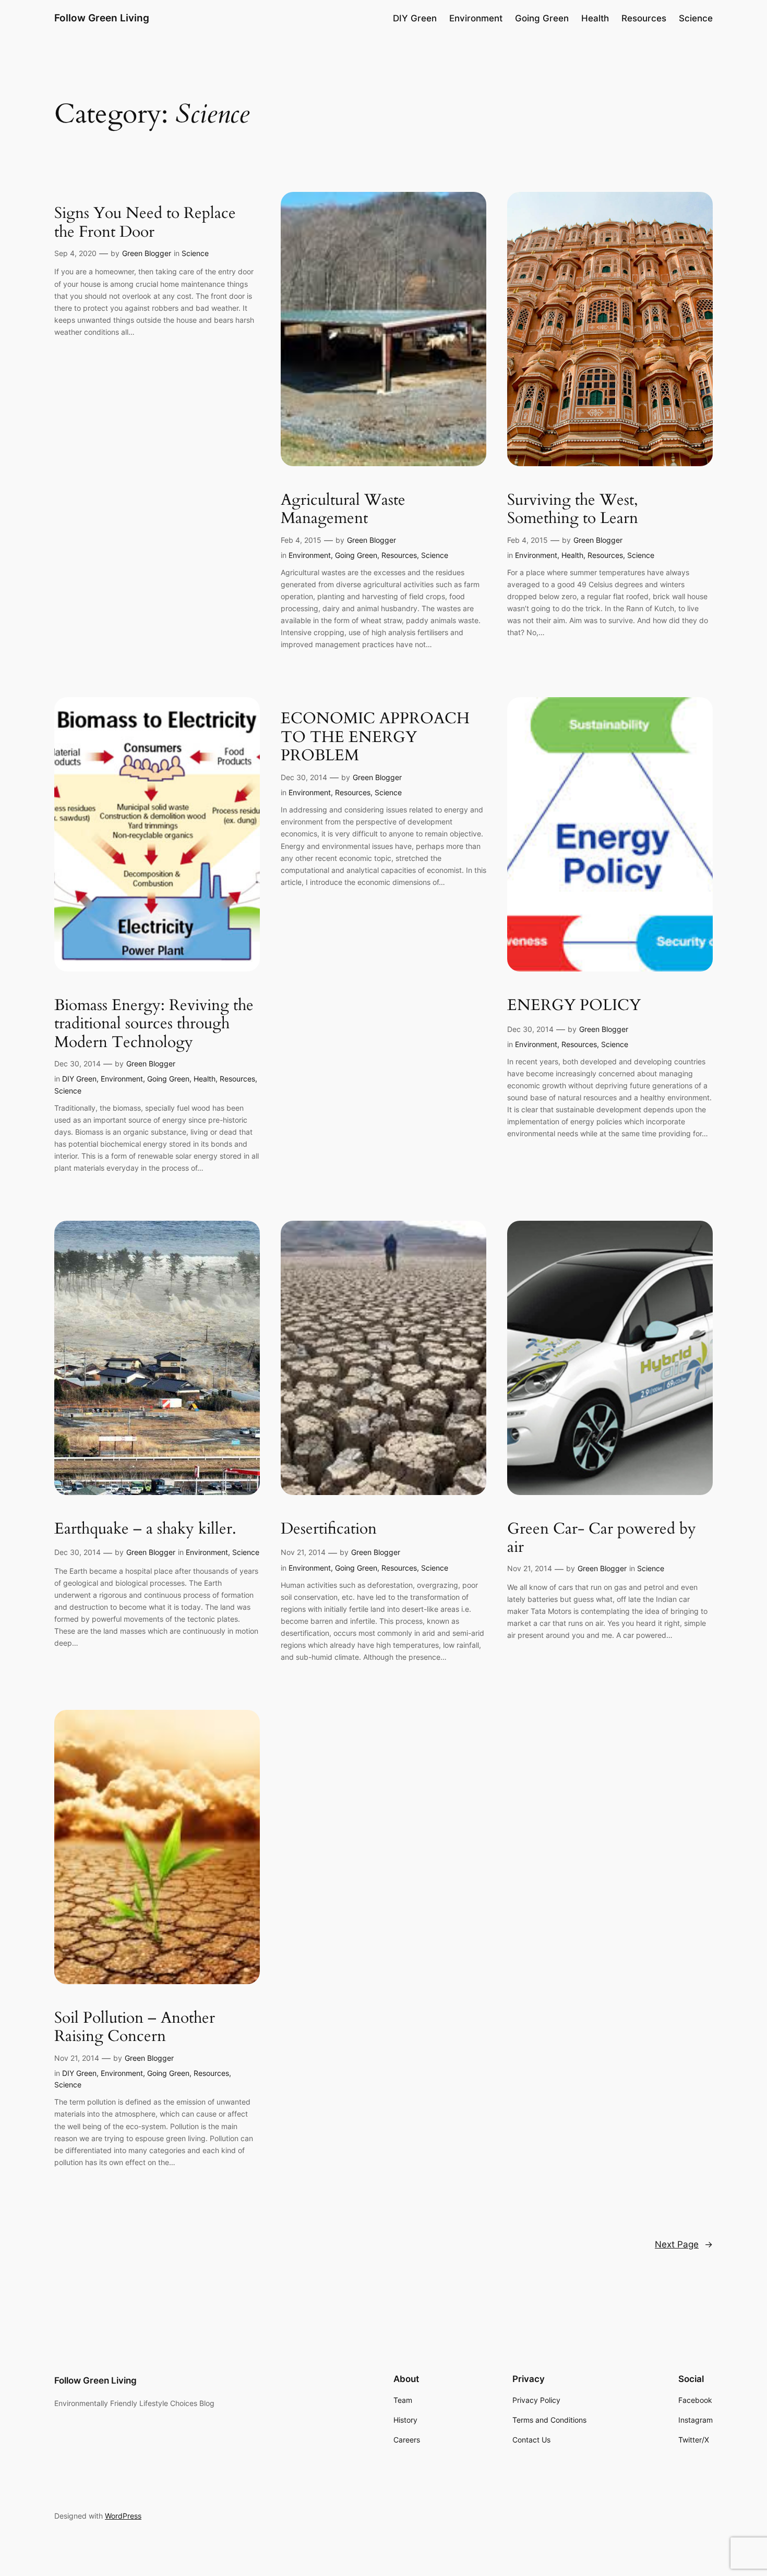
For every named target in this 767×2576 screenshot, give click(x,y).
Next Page (684, 2244)
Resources (399, 555)
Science (195, 253)
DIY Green (79, 1079)
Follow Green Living (102, 18)
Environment (310, 555)
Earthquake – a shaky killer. (145, 1529)
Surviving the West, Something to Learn (573, 510)
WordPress (123, 2516)
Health (572, 555)
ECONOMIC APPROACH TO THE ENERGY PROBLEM (375, 738)
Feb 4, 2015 (301, 540)
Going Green (356, 555)
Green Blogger (147, 253)
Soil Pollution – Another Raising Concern (135, 2028)
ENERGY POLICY (574, 1006)
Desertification (329, 1529)
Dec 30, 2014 (77, 1064)
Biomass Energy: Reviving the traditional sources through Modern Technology (154, 1024)
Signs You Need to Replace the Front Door (145, 223)
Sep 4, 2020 (75, 253)
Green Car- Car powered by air (602, 1539)
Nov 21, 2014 (303, 1552)
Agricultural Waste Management (343, 510)
